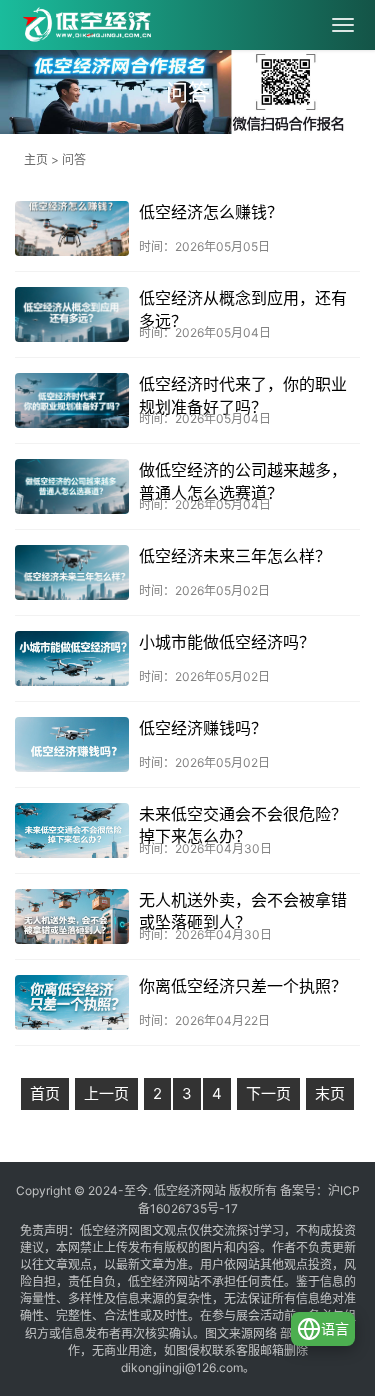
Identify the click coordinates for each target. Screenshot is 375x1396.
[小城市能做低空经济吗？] (72, 658)
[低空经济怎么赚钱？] (72, 228)
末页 (330, 1093)
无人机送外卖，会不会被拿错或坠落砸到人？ (243, 911)
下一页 (268, 1093)
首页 (45, 1093)
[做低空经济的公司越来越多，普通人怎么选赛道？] (72, 486)
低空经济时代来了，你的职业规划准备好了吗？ (243, 395)
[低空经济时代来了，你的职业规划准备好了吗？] (72, 400)
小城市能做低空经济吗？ (227, 642)
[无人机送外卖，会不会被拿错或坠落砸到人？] (72, 916)
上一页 (106, 1093)
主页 (36, 159)
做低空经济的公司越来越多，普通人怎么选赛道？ (243, 481)
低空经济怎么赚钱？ (211, 212)
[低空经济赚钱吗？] (72, 744)
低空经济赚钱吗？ (203, 728)
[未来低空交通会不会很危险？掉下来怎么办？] (72, 830)
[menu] (343, 25)
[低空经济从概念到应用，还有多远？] (72, 314)
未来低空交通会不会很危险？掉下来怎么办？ (243, 825)
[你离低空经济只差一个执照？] (72, 1002)
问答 (74, 159)
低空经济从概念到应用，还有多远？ (243, 309)
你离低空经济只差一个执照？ (243, 986)
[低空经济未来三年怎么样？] (72, 572)
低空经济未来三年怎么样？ (235, 556)
